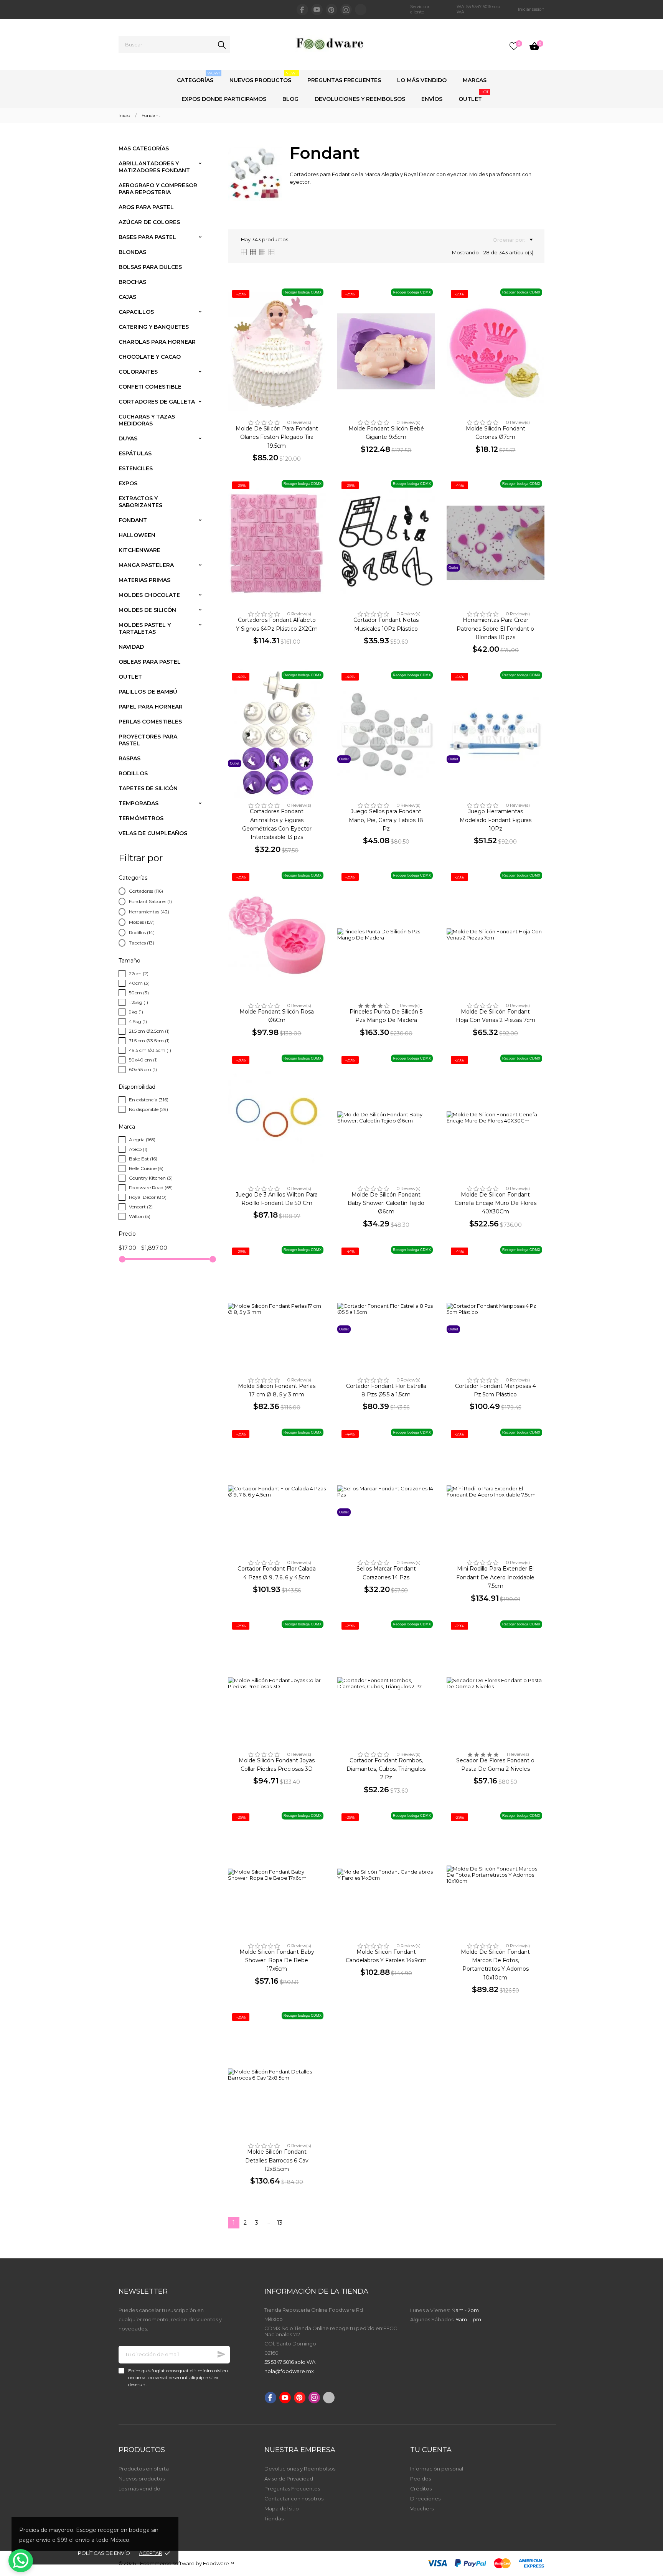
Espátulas (135, 453)
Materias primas (144, 580)
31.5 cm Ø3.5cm (149, 1041)
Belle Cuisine (146, 1168)
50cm (139, 993)
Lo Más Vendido (422, 80)
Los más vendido (139, 2489)
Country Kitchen (151, 1178)
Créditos (421, 2489)
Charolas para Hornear (157, 342)
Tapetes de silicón (148, 788)
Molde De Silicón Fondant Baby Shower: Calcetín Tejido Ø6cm (386, 1203)
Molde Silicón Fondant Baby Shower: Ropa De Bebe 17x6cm (277, 1960)
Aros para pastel (146, 207)
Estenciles (136, 468)
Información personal (437, 2469)
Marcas (475, 80)
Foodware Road (151, 1187)
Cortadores (146, 891)
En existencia (149, 1100)
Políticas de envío (104, 2553)
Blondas (132, 252)
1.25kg (139, 1002)
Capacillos (136, 312)
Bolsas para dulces (150, 267)
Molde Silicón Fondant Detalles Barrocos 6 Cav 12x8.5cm (277, 2160)
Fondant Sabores (150, 901)
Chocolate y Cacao (150, 357)
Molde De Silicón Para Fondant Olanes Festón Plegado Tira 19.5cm (277, 437)
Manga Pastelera (146, 565)
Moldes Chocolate (149, 595)
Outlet (473, 96)
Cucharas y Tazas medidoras (147, 420)
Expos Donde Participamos (224, 99)
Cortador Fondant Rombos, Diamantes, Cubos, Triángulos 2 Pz (386, 1769)
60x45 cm (143, 1069)
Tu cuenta (431, 2450)
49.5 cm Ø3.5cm (150, 1050)
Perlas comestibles (150, 722)
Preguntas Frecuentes (344, 80)
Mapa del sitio (282, 2508)
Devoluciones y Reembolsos (360, 99)
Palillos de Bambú (148, 692)
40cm (139, 983)
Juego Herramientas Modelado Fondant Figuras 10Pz (496, 820)
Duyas (128, 438)
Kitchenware (139, 550)
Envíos (432, 99)
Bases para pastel (147, 237)
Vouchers (422, 2508)
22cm (139, 973)
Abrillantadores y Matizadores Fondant (154, 167)
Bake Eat (143, 1159)
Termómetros (141, 818)
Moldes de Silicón (147, 610)
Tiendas (274, 2518)
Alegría (142, 1140)
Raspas (129, 758)
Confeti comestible (150, 387)
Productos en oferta (144, 2469)
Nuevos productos (142, 2479)
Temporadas (139, 803)
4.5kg (138, 1021)
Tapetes (142, 943)
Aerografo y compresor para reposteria (158, 189)
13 (280, 2223)
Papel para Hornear (151, 707)
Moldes (142, 922)
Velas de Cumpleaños (153, 833)
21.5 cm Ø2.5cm (149, 1031)
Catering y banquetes (154, 327)
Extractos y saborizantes (140, 502)
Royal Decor (148, 1197)
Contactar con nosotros (294, 2499)
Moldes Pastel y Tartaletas (145, 628)
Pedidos (421, 2479)
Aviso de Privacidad (289, 2479)
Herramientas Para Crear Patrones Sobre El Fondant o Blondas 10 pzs (495, 629)
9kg (136, 1012)
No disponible (148, 1109)
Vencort (141, 1207)
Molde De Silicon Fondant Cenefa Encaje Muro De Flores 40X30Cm (496, 1203)
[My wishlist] (514, 46)
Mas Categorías (144, 148)
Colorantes (138, 372)
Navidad (131, 647)
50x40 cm (143, 1060)
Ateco (138, 1149)
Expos (128, 483)
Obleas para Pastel (150, 662)
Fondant (133, 520)
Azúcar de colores (149, 222)
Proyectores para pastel (148, 740)
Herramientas (149, 912)
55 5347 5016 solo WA (290, 2362)
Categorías (198, 77)
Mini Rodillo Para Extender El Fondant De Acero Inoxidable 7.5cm (495, 1577)
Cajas (127, 297)
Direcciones (425, 2499)
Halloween (137, 535)
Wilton (140, 1216)
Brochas (132, 282)
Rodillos (133, 773)
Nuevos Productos (264, 77)
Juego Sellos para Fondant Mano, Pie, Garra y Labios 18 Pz (386, 820)
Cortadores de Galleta (157, 402)
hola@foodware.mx (289, 2371)
